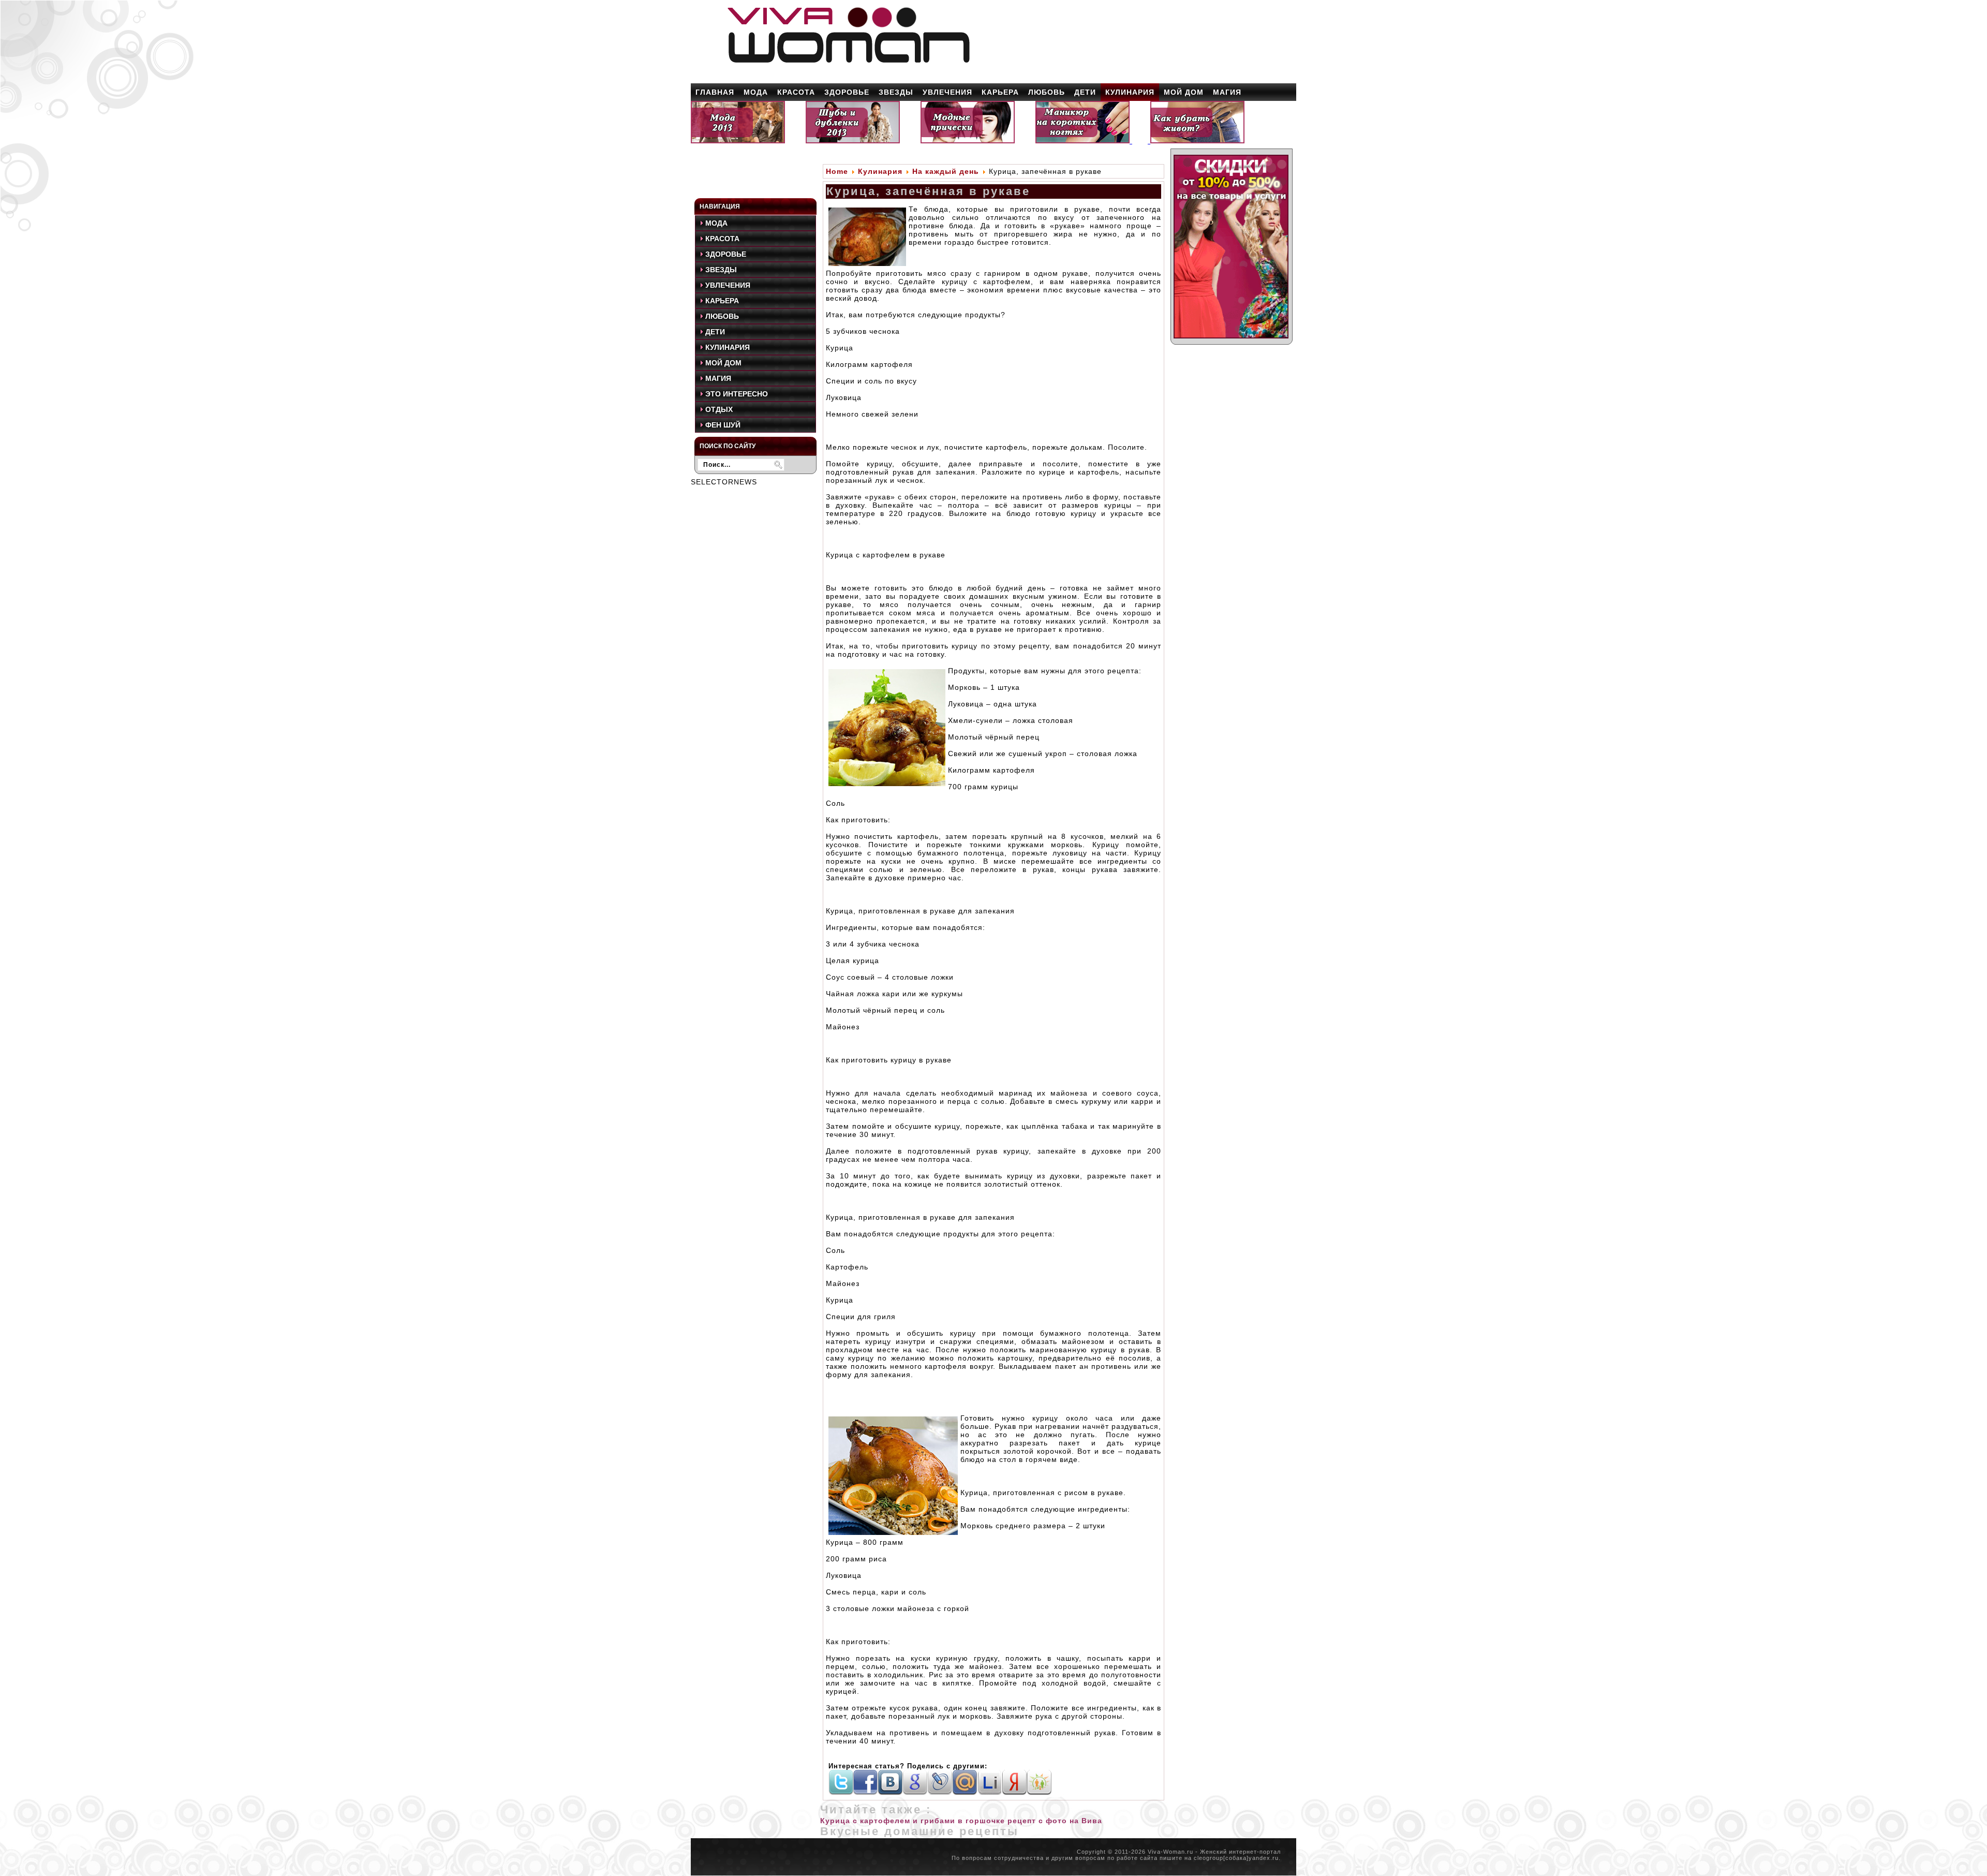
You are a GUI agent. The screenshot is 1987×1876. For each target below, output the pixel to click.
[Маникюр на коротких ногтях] (1084, 141)
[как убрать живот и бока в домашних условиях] (1197, 141)
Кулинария (880, 171)
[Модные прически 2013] (968, 141)
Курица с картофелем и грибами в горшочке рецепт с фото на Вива (961, 1821)
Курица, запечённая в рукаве (928, 191)
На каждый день (946, 171)
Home (837, 171)
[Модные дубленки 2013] (853, 141)
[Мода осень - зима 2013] (738, 141)
